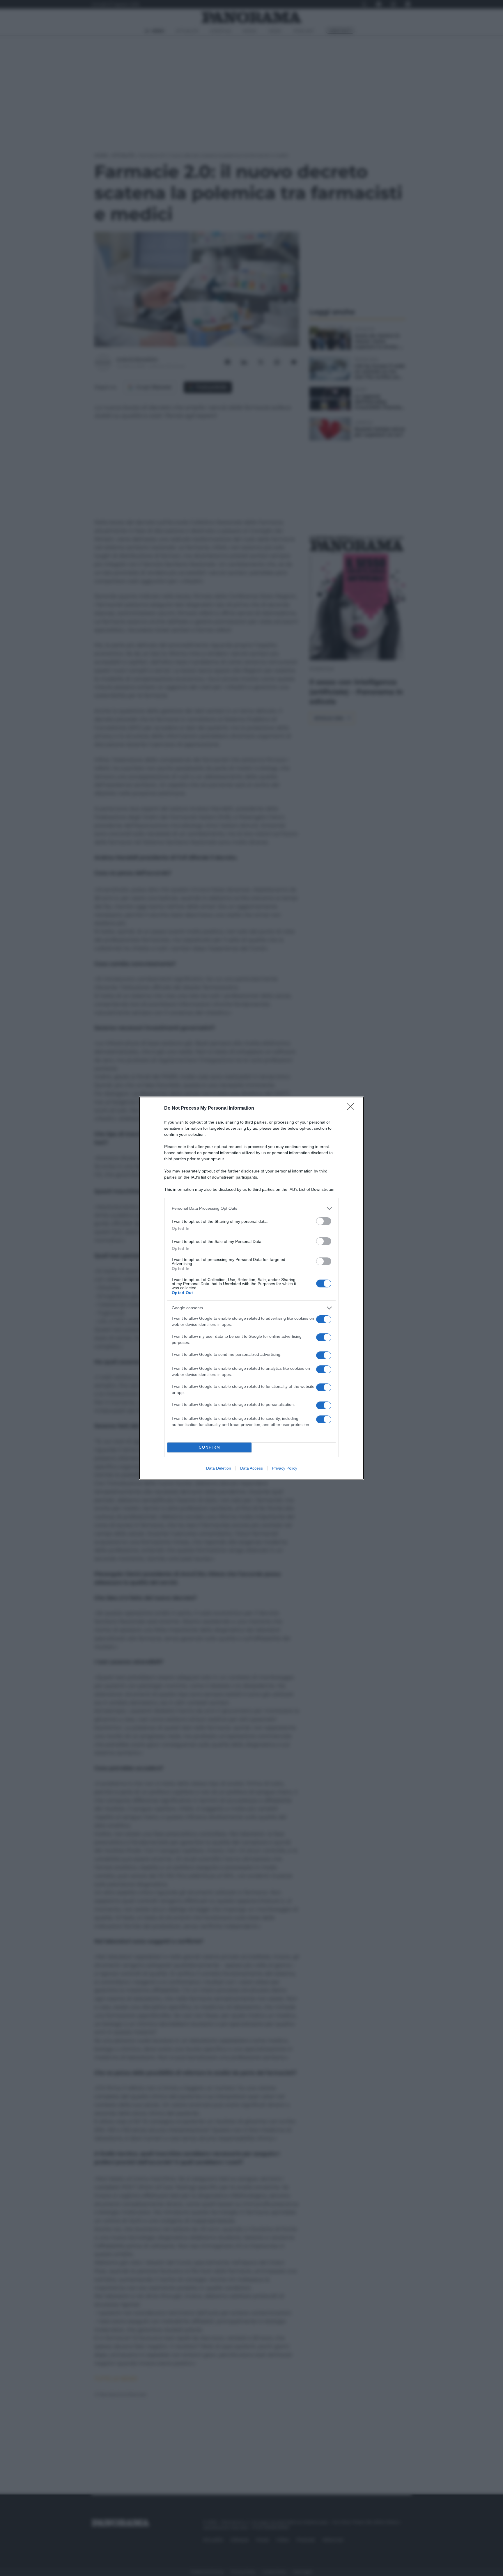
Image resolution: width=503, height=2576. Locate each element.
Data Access (251, 1468)
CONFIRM (210, 1447)
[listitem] (251, 1208)
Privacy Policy (285, 1468)
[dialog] (251, 1288)
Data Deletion (219, 1468)
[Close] (352, 1108)
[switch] (324, 1221)
